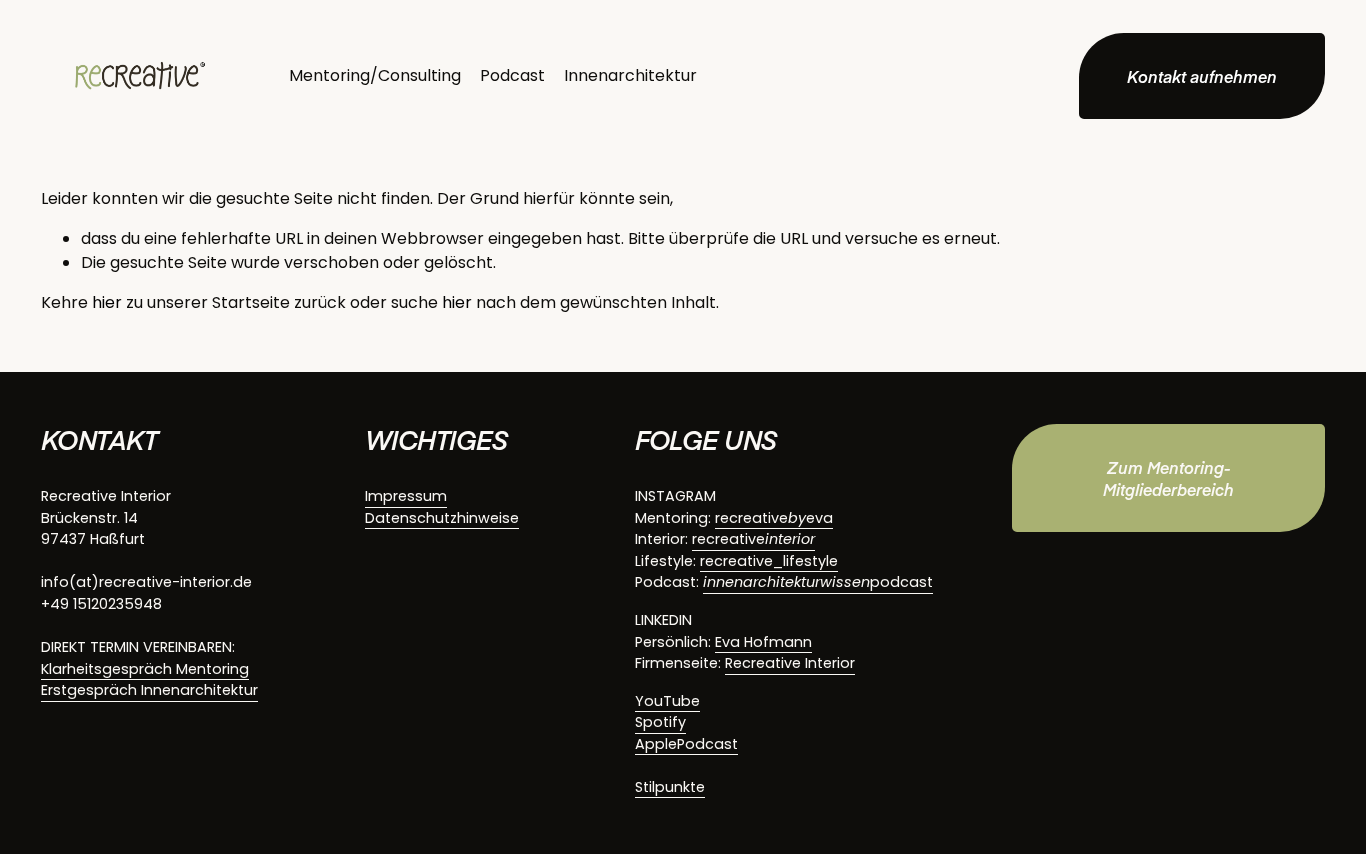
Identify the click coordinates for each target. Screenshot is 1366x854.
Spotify (660, 722)
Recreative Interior (790, 663)
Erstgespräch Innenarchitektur (149, 690)
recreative (753, 539)
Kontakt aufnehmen (1202, 76)
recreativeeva (774, 518)
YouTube (667, 701)
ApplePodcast (686, 744)
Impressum (406, 496)
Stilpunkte (670, 787)
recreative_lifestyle (769, 561)
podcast (818, 582)
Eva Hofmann (763, 642)
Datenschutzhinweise (442, 518)
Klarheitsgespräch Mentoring (145, 669)
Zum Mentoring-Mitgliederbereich (1168, 478)
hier (107, 302)
